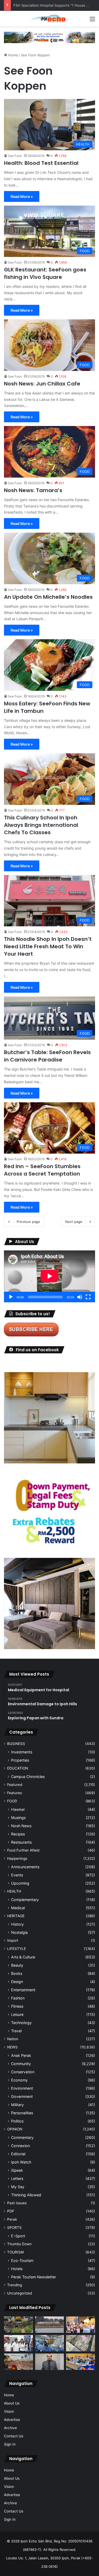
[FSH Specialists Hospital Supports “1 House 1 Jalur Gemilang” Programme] (18, 2343)
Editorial (18, 2154)
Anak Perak (21, 2055)
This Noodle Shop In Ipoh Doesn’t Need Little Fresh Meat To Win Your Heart (48, 946)
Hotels (17, 2269)
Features (15, 1793)
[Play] (11, 1297)
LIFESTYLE (16, 1949)
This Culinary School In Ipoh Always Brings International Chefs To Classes (41, 825)
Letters (17, 2178)
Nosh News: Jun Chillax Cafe (42, 384)
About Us (12, 2403)
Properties (20, 1760)
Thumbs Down (19, 2244)
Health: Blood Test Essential (41, 163)
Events (17, 1875)
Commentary (22, 2137)
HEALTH (14, 1891)
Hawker (18, 1809)
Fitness (17, 2006)
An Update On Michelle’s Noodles (48, 597)
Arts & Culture (23, 1957)
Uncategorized (20, 2293)
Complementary (25, 1900)
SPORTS (14, 2228)
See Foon (15, 156)
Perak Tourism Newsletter (34, 2277)
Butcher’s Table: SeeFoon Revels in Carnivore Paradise (47, 1056)
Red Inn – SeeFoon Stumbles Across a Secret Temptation (42, 1170)
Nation (13, 2039)
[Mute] (80, 1297)
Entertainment (23, 1990)
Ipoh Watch (21, 2162)
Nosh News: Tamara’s (33, 490)
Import (13, 1940)
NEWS (12, 2047)
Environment (22, 2088)
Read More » (22, 196)
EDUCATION (18, 1768)
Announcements (25, 1867)
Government (22, 2096)
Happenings (17, 1858)
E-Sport (18, 2236)
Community (21, 2064)
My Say (18, 2187)
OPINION (15, 2129)
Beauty (17, 1965)
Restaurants (21, 1842)
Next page (74, 1222)
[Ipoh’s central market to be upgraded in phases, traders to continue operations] (81, 2362)
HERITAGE (16, 1916)
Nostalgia (19, 1932)
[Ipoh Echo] (50, 19)
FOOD (12, 1801)
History (17, 1924)
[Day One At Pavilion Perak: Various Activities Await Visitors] (81, 2325)
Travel (16, 2031)
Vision (9, 2411)
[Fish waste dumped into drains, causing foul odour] (81, 2343)
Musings (18, 1818)
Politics (17, 2121)
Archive (10, 2428)
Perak (12, 2219)
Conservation (23, 2072)
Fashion (18, 1998)
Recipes (18, 1834)
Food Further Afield (23, 1850)
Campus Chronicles (28, 1777)
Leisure (17, 2014)
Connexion (20, 2146)
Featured (15, 1785)
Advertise (12, 2420)
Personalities (22, 2113)
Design (17, 1982)
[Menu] (92, 21)
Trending (15, 2285)
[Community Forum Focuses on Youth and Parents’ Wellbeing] (50, 2362)
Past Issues (17, 2203)
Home (13, 55)
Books (17, 1973)
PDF (11, 2211)
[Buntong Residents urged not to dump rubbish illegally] (18, 2325)
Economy (19, 2080)
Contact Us (14, 2436)
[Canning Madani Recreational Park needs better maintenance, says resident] (50, 2325)
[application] (49, 1276)
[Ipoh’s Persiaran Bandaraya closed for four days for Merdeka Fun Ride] (18, 2362)
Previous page (28, 1222)
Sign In (10, 2444)
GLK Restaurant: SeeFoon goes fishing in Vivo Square (45, 273)
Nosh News (21, 1826)
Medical (18, 1908)
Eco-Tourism (22, 2260)
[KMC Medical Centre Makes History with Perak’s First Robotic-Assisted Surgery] (50, 2343)
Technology (21, 2023)
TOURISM (15, 2252)
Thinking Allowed (26, 2195)
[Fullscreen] (88, 1297)
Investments (22, 1752)
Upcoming (20, 1883)
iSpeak (17, 2170)
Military (17, 2105)
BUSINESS (16, 1744)
